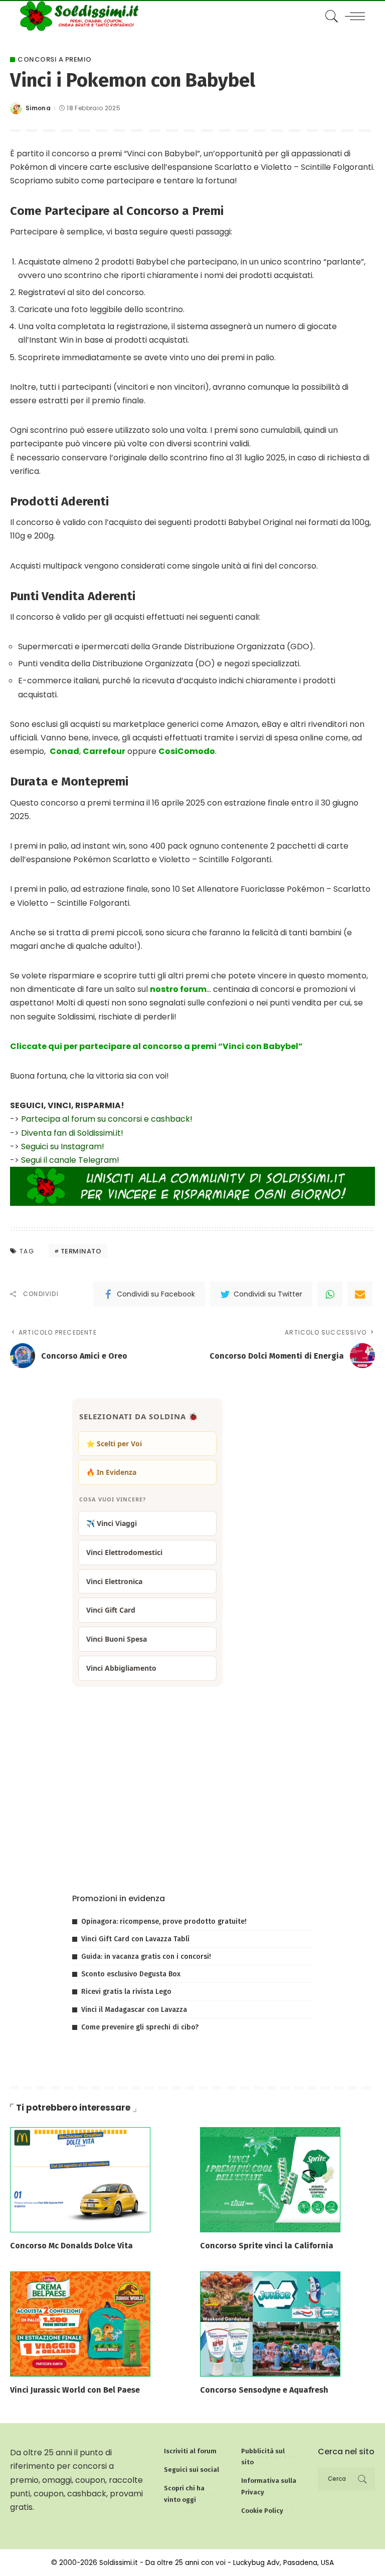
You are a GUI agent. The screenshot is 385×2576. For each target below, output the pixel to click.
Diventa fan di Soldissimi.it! (72, 1133)
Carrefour (104, 751)
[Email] (360, 1294)
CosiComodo (187, 751)
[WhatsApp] (330, 1294)
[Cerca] (329, 16)
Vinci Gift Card (111, 1610)
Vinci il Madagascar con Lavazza (134, 2010)
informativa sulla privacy (195, 1855)
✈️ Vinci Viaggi (112, 1523)
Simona (38, 108)
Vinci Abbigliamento (121, 1668)
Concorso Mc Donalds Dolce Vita (71, 2246)
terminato (81, 1251)
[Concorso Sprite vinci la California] (270, 2179)
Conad (64, 751)
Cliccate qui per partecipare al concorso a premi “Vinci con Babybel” (156, 1046)
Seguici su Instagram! (63, 1146)
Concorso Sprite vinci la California (267, 2246)
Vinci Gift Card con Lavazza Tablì (135, 1939)
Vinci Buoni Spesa (117, 1639)
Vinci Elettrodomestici (124, 1552)
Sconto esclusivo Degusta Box (131, 1974)
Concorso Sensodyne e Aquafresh (264, 2390)
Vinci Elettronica (114, 1581)
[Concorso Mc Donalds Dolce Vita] (80, 2179)
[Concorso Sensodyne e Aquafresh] (270, 2324)
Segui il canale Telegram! (70, 1160)
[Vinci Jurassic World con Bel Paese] (80, 2324)
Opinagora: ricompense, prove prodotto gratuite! (164, 1921)
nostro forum (178, 989)
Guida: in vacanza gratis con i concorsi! (146, 1957)
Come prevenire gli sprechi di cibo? (140, 2027)
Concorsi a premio (55, 59)
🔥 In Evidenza (111, 1472)
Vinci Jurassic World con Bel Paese (75, 2390)
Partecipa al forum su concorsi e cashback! (107, 1119)
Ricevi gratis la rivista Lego (126, 1992)
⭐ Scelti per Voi (114, 1444)
